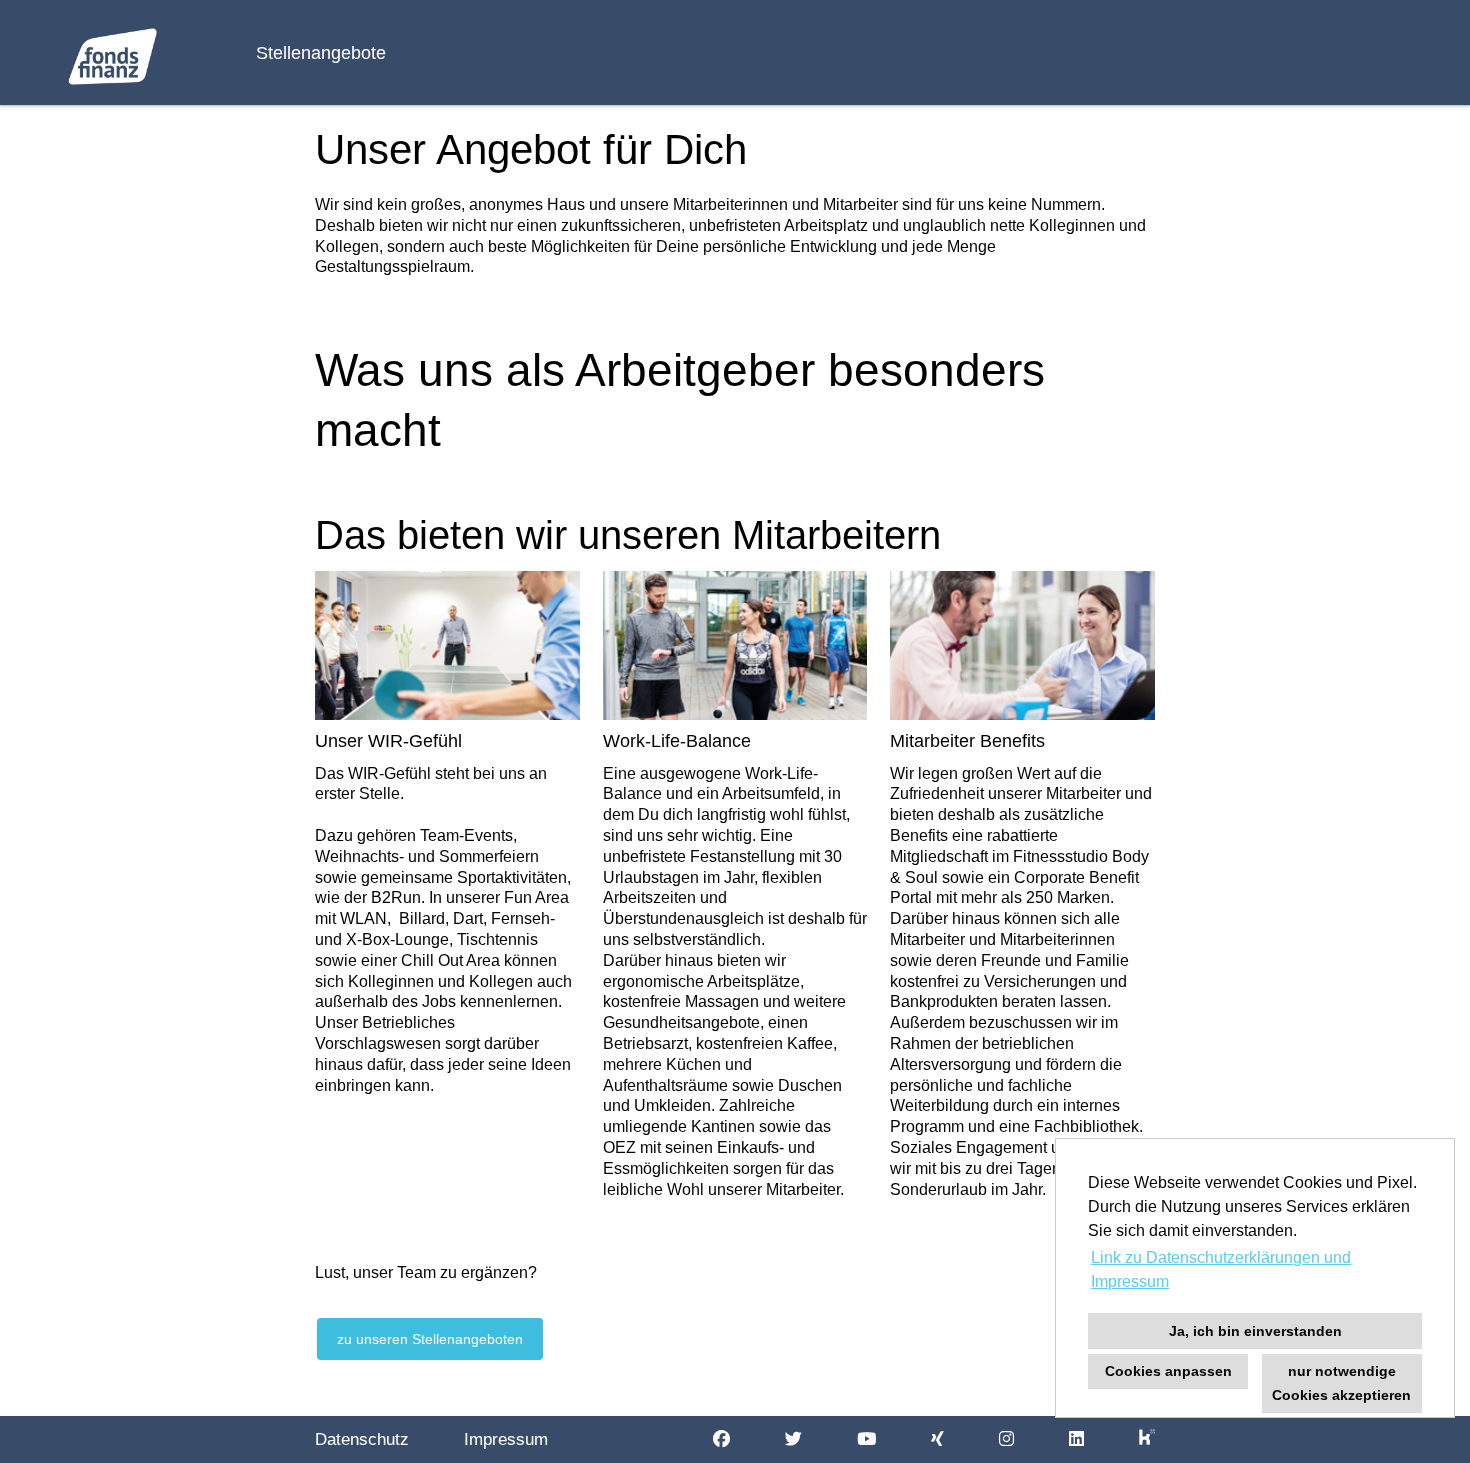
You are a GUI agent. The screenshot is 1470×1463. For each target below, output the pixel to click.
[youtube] (866, 1439)
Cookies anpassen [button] (1168, 1371)
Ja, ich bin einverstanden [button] (1255, 1331)
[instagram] (1006, 1439)
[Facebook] (721, 1439)
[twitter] (793, 1439)
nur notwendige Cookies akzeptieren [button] (1341, 1383)
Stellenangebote (321, 53)
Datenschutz (362, 1439)
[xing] (937, 1439)
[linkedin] (1076, 1439)
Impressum (506, 1439)
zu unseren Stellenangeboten (430, 1339)
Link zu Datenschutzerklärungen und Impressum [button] (1221, 1269)
